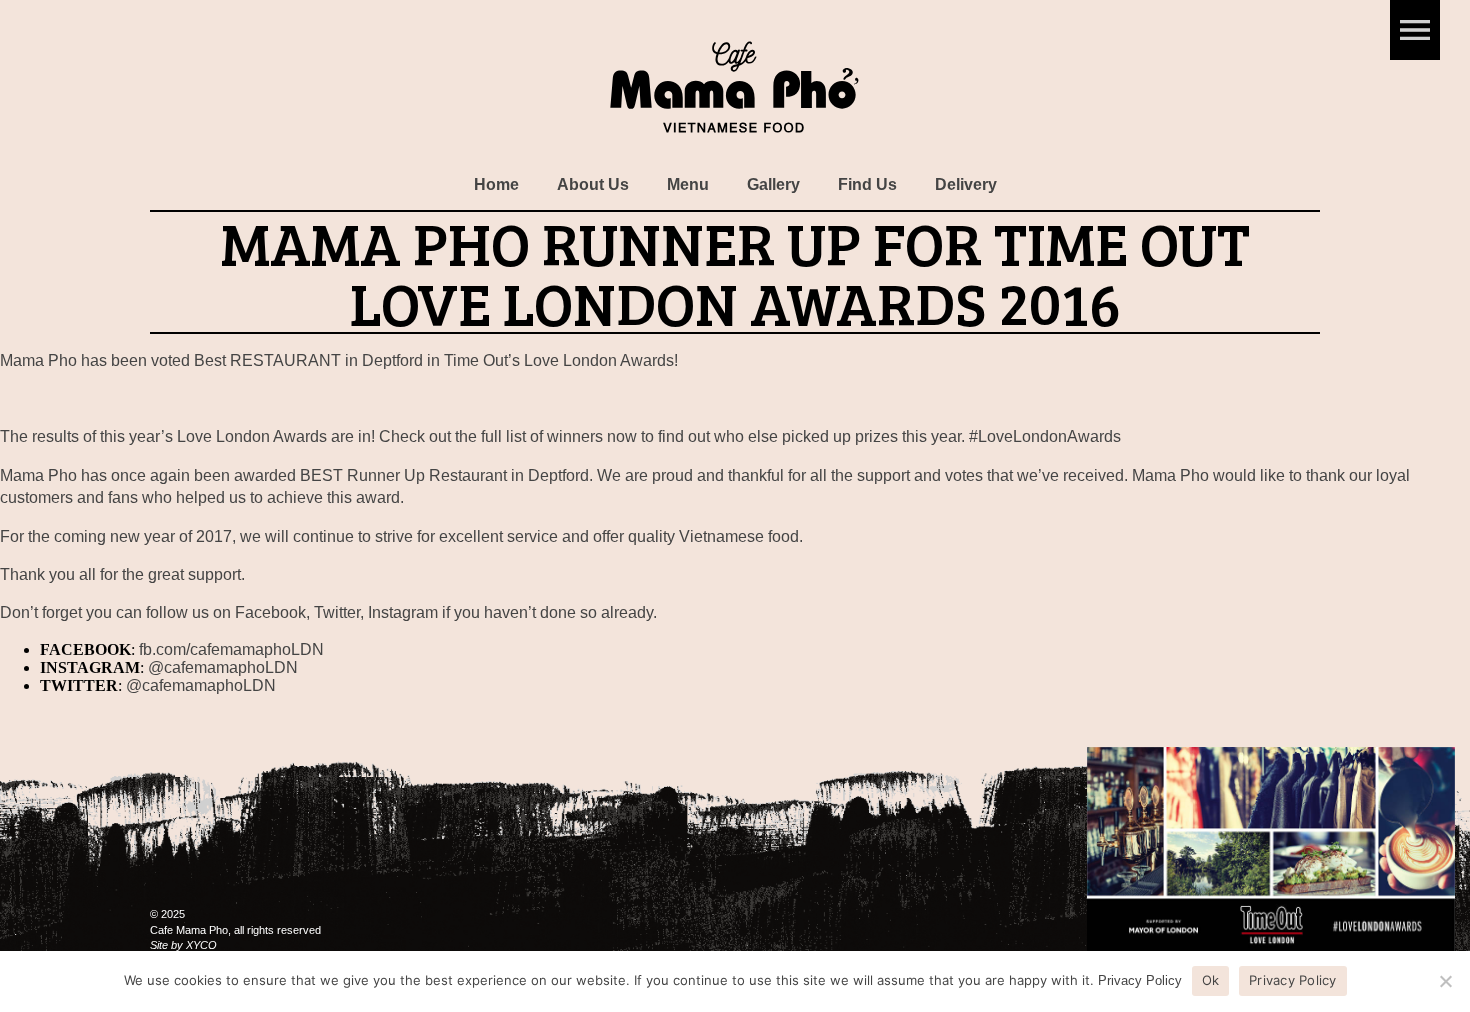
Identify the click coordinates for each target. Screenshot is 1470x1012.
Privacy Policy (1140, 980)
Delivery (966, 184)
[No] (1445, 981)
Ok (1211, 980)
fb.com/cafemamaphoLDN (231, 649)
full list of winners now (559, 436)
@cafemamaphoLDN (223, 667)
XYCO (201, 945)
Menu (688, 184)
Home (496, 184)
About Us (593, 184)
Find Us (867, 184)
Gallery (773, 184)
